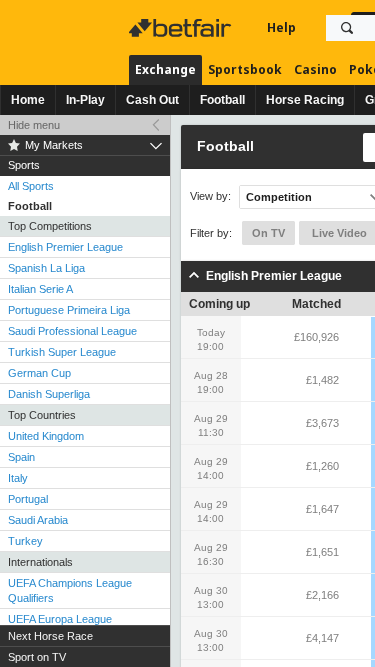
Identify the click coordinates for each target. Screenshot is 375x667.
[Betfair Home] (182, 28)
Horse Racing (305, 100)
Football (222, 100)
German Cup (39, 373)
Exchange (165, 69)
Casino (315, 69)
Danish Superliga (49, 394)
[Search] (347, 28)
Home (28, 100)
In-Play (85, 100)
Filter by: (211, 233)
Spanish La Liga (46, 268)
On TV (268, 233)
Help (281, 27)
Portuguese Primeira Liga (69, 310)
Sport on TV (37, 657)
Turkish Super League (62, 352)
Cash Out (152, 100)
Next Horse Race (50, 636)
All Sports (31, 186)
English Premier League (65, 247)
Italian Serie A (40, 289)
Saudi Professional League (72, 331)
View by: (210, 196)
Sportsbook (245, 69)
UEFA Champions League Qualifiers (70, 590)
